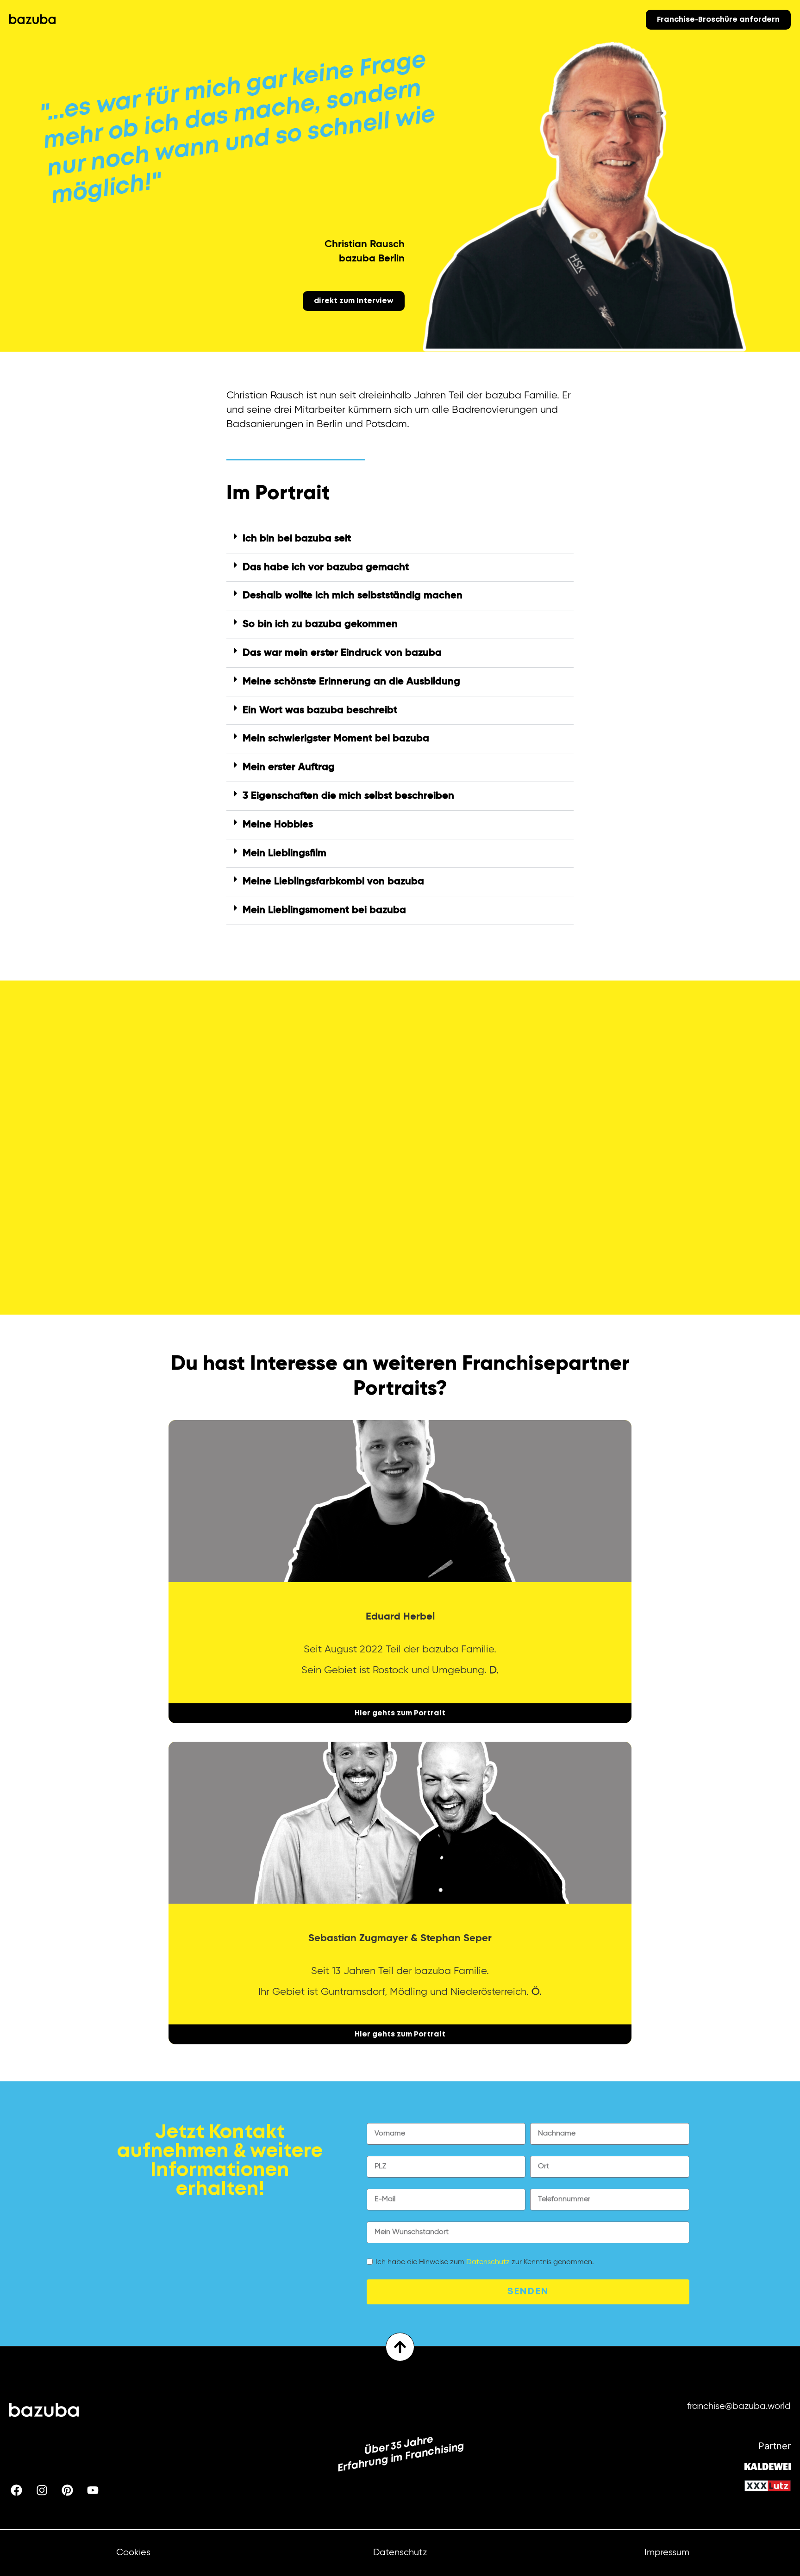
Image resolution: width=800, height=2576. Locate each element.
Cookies (133, 2553)
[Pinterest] (67, 2490)
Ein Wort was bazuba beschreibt (320, 710)
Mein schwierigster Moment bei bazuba (336, 739)
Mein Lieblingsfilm (284, 853)
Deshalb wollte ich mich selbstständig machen (353, 596)
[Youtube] (93, 2490)
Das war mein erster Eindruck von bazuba (342, 653)
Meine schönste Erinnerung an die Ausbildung (351, 682)
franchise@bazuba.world (739, 2406)
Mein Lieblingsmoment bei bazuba (324, 910)
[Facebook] (16, 2490)
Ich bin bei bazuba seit (297, 539)
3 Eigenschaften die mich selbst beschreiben (348, 796)
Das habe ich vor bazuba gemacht (326, 567)
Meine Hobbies (278, 825)
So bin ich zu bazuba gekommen (320, 624)
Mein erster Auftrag (289, 767)
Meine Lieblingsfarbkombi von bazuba (333, 881)
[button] (400, 539)
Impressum (667, 2553)
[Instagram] (42, 2490)
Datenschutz (488, 2262)
